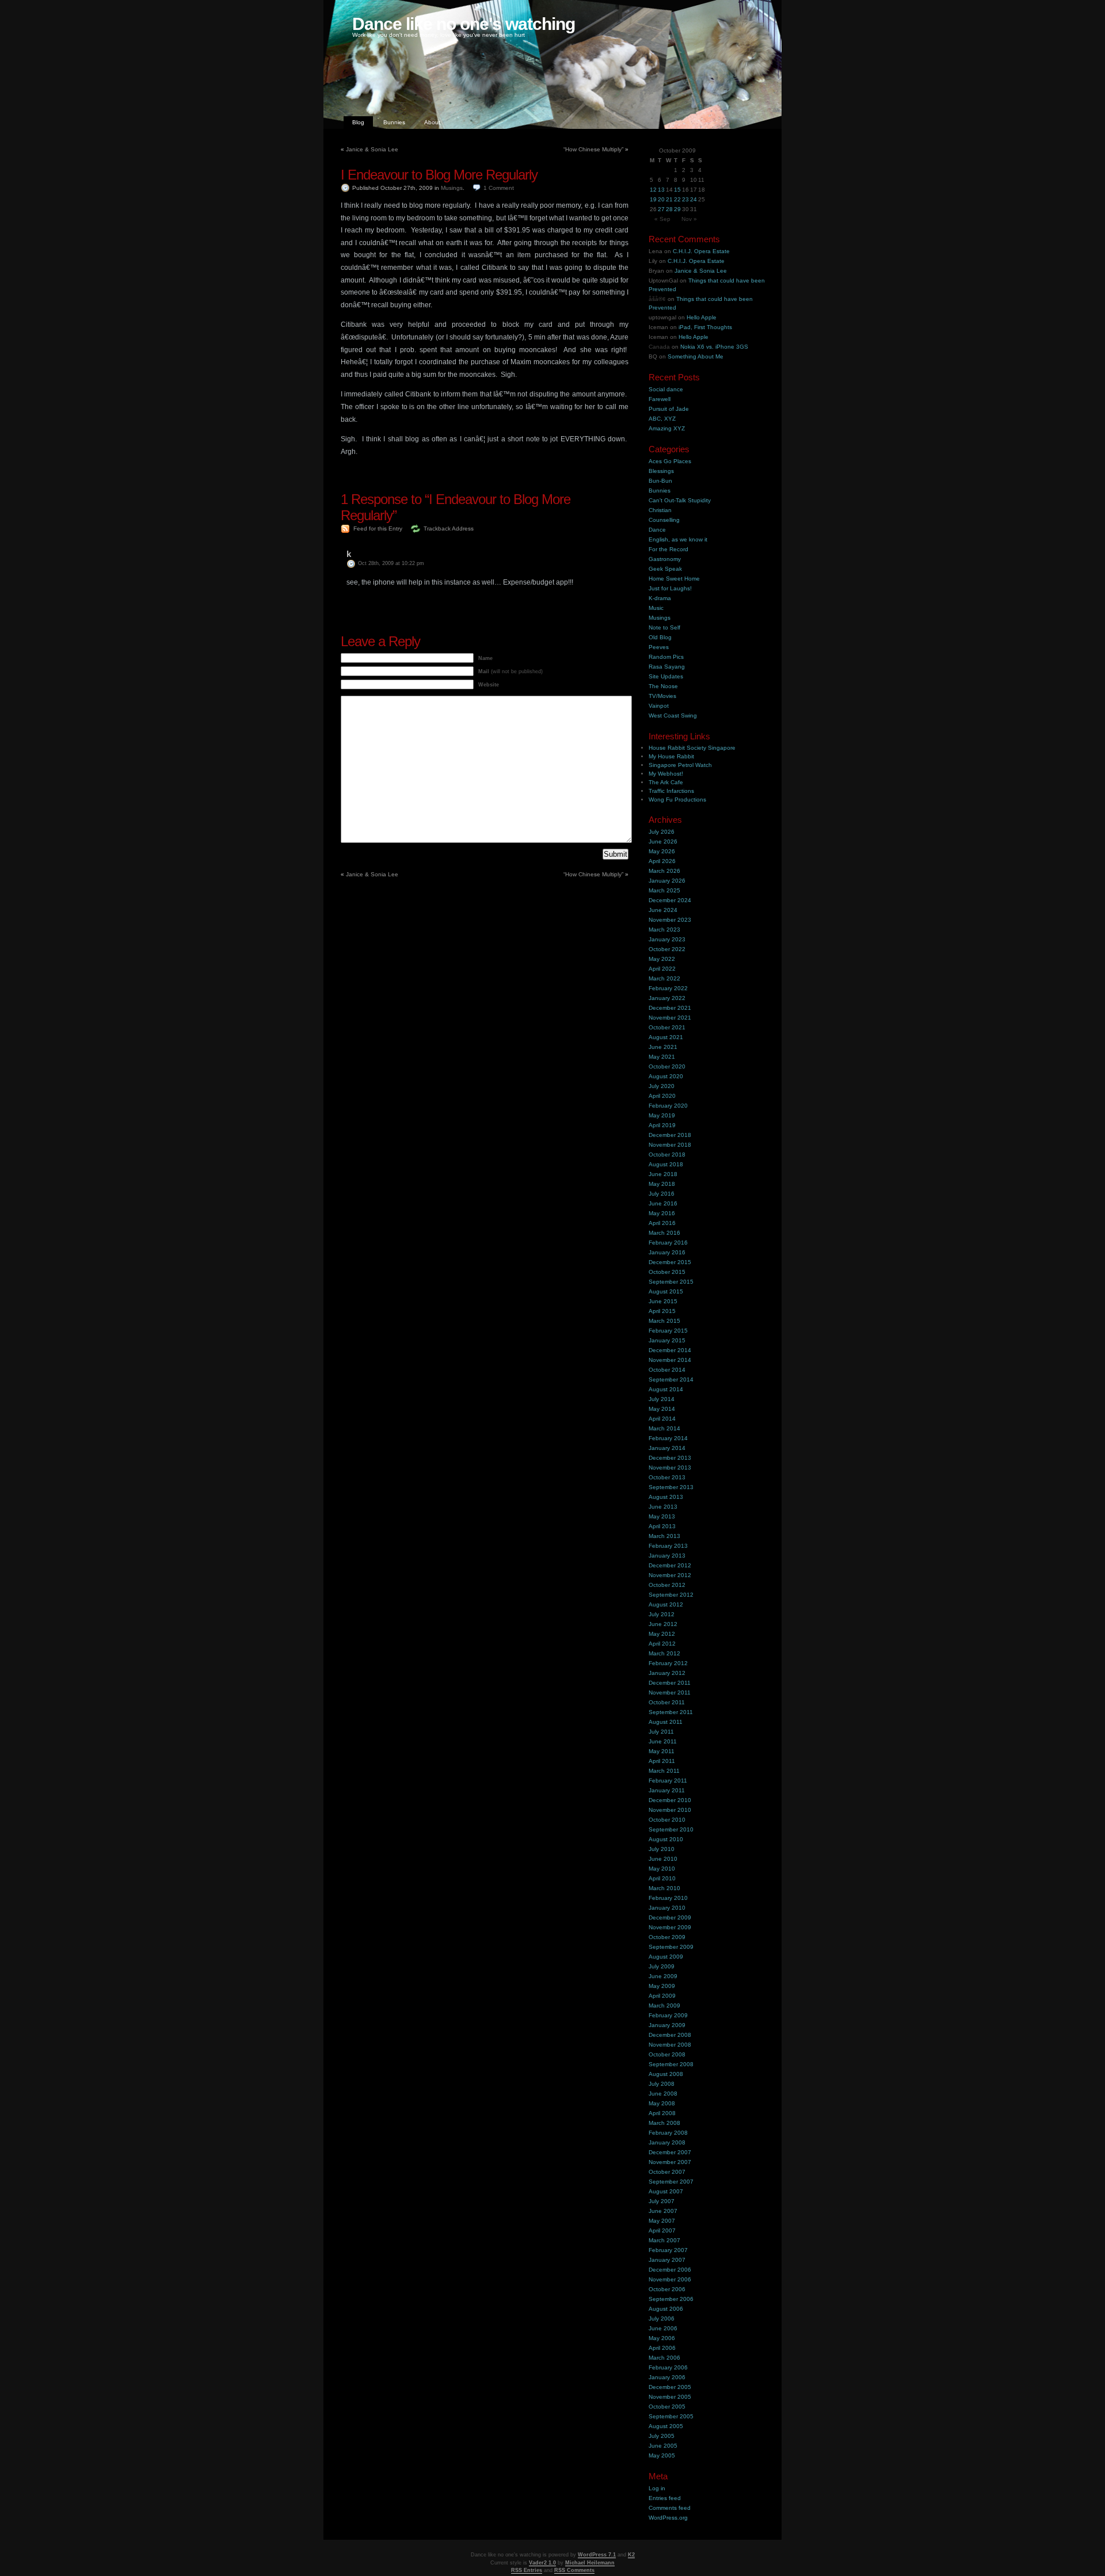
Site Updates (666, 676)
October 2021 (667, 1027)
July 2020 (662, 1086)
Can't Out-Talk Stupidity (680, 500)
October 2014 (667, 1370)
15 (677, 190)
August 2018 (666, 1164)
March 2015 (664, 1321)
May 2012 (662, 1634)
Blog (358, 122)
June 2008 (663, 2094)
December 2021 (670, 1008)
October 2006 (667, 2289)
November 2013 (670, 1468)
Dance (657, 530)
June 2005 (663, 2446)
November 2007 (670, 2162)
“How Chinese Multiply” (593, 149)
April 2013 (662, 1526)
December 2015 (670, 1262)
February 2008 (668, 2133)
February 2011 (668, 1781)
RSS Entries (527, 2570)
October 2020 (667, 1066)
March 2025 (664, 890)
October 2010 (667, 1820)
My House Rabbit (671, 756)
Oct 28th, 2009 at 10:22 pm (391, 563)
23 (685, 199)
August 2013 (666, 1497)
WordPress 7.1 (597, 2555)
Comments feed (670, 2508)
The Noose (663, 686)
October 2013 (667, 1477)
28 (669, 209)
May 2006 (662, 2338)
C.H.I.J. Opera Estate (701, 251)
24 (694, 199)
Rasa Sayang (667, 667)
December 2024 (670, 900)
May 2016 (662, 1213)
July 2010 (662, 1849)
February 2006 (668, 2367)
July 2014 (662, 1399)
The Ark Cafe (666, 782)
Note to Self (664, 627)
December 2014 (670, 1350)
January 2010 (667, 1908)
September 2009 (671, 1947)
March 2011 (664, 1771)
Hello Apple (702, 317)
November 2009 (670, 1927)
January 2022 (667, 998)
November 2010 (670, 1810)
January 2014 (667, 1448)
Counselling (664, 520)
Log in (657, 2488)
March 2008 (664, 2123)
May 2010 (662, 1869)
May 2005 (662, 2455)
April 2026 (662, 861)
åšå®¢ (657, 299)
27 (661, 209)
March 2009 (664, 2006)
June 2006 (663, 2328)
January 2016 (667, 1252)
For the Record (668, 549)
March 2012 (664, 1653)
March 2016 (664, 1233)
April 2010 (662, 1878)
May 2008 (662, 2103)
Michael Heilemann (590, 2563)
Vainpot (659, 706)
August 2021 (666, 1037)
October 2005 (667, 2407)
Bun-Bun (660, 481)
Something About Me (696, 356)
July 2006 (662, 2319)
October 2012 (667, 1585)
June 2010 (663, 1859)
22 (677, 199)
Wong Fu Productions (677, 799)
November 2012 (670, 1575)
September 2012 (671, 1595)
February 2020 (668, 1106)
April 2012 (662, 1644)
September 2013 (671, 1487)
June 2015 (663, 1301)
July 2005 (662, 2436)
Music (656, 608)
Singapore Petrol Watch (680, 765)
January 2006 (667, 2377)
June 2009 (663, 1976)
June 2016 (663, 1203)
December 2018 (670, 1135)
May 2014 (662, 1409)
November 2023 (670, 920)
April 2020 (662, 1096)
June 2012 (663, 1624)
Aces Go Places (670, 461)
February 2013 (668, 1546)
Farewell (660, 399)
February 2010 (668, 1898)
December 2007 (670, 2152)
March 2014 (664, 1428)
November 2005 (670, 2397)
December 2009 (670, 1917)
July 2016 (662, 1194)
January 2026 (667, 881)
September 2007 (671, 2182)
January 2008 (667, 2142)
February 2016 (668, 1243)
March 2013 (664, 1536)
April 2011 (662, 1761)
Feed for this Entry (378, 528)
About (432, 122)
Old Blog (660, 637)
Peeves (659, 647)
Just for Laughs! (670, 588)
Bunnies (394, 122)
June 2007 (663, 2211)
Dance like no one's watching (464, 24)
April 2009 (662, 1996)
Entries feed (665, 2498)
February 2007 (668, 2250)
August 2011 (666, 1722)
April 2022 (662, 969)
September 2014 (671, 1379)
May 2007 (662, 2221)
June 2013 (663, 1507)
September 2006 (671, 2299)
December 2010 (670, 1800)
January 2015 (667, 1340)
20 (661, 199)
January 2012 (667, 1673)
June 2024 (663, 910)
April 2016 (662, 1223)
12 (653, 190)
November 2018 (670, 1145)
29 (677, 209)
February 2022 (668, 988)
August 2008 (666, 2074)
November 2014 (670, 1360)
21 (669, 199)
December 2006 (670, 2270)
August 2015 (666, 1291)
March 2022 (664, 978)
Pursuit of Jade (669, 409)
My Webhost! (666, 774)
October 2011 (667, 1702)
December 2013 (670, 1458)
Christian (660, 510)
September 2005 (671, 2416)
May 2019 (662, 1115)
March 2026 (664, 871)
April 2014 (662, 1419)
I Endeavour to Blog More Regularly (439, 175)
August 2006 (666, 2309)
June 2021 (663, 1047)
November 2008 (670, 2045)
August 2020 (666, 1076)
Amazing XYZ (667, 428)
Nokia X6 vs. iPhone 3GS (714, 347)
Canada (659, 347)
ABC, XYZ (662, 419)
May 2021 (662, 1057)
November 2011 (670, 1692)
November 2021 (670, 1018)
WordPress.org (668, 2518)
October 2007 (667, 2172)
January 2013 (667, 1556)
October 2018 (667, 1155)
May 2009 (662, 1986)
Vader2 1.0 (542, 2563)
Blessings (661, 471)
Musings (452, 188)
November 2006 (670, 2279)
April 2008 (662, 2113)
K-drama (660, 598)
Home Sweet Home (674, 579)
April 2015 (662, 1311)
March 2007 (664, 2240)
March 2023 (664, 930)
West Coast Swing (673, 715)
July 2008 (662, 2084)
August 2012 (666, 1604)
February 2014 (668, 1438)
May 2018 (662, 1184)
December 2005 (670, 2387)
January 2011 (667, 1790)
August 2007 (666, 2191)
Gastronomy (665, 559)
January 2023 (667, 939)
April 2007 (662, 2230)
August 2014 (666, 1389)
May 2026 (662, 851)
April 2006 (662, 2348)
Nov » (689, 219)
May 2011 (662, 1751)
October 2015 (667, 1272)
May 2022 (662, 959)
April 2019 (662, 1125)
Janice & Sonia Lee (372, 149)
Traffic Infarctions (671, 791)
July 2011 (661, 1732)
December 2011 (670, 1683)
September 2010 (671, 1829)
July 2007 (662, 2201)
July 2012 (662, 1614)
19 (653, 199)
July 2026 (662, 832)
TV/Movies (662, 696)
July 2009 (662, 1966)
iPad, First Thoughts (705, 327)
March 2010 (664, 1888)
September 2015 (671, 1282)
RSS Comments (574, 2570)
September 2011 (671, 1712)
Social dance (666, 389)
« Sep (662, 219)
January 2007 (667, 2260)
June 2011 (663, 1741)
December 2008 (670, 2035)
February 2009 (668, 2015)
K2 (631, 2555)
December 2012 (670, 1565)
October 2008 (667, 2054)
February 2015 (668, 1331)
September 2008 (671, 2064)
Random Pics (666, 657)
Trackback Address (449, 528)
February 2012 (668, 1663)
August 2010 (666, 1839)
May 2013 (662, 1516)
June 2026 (663, 842)
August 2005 (666, 2426)
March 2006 (664, 2358)
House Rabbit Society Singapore (692, 748)
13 (661, 190)
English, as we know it (678, 539)
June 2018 (663, 1174)
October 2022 (667, 949)
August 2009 (666, 1957)
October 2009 (667, 1937)
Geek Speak (665, 569)
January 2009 (667, 2025)
